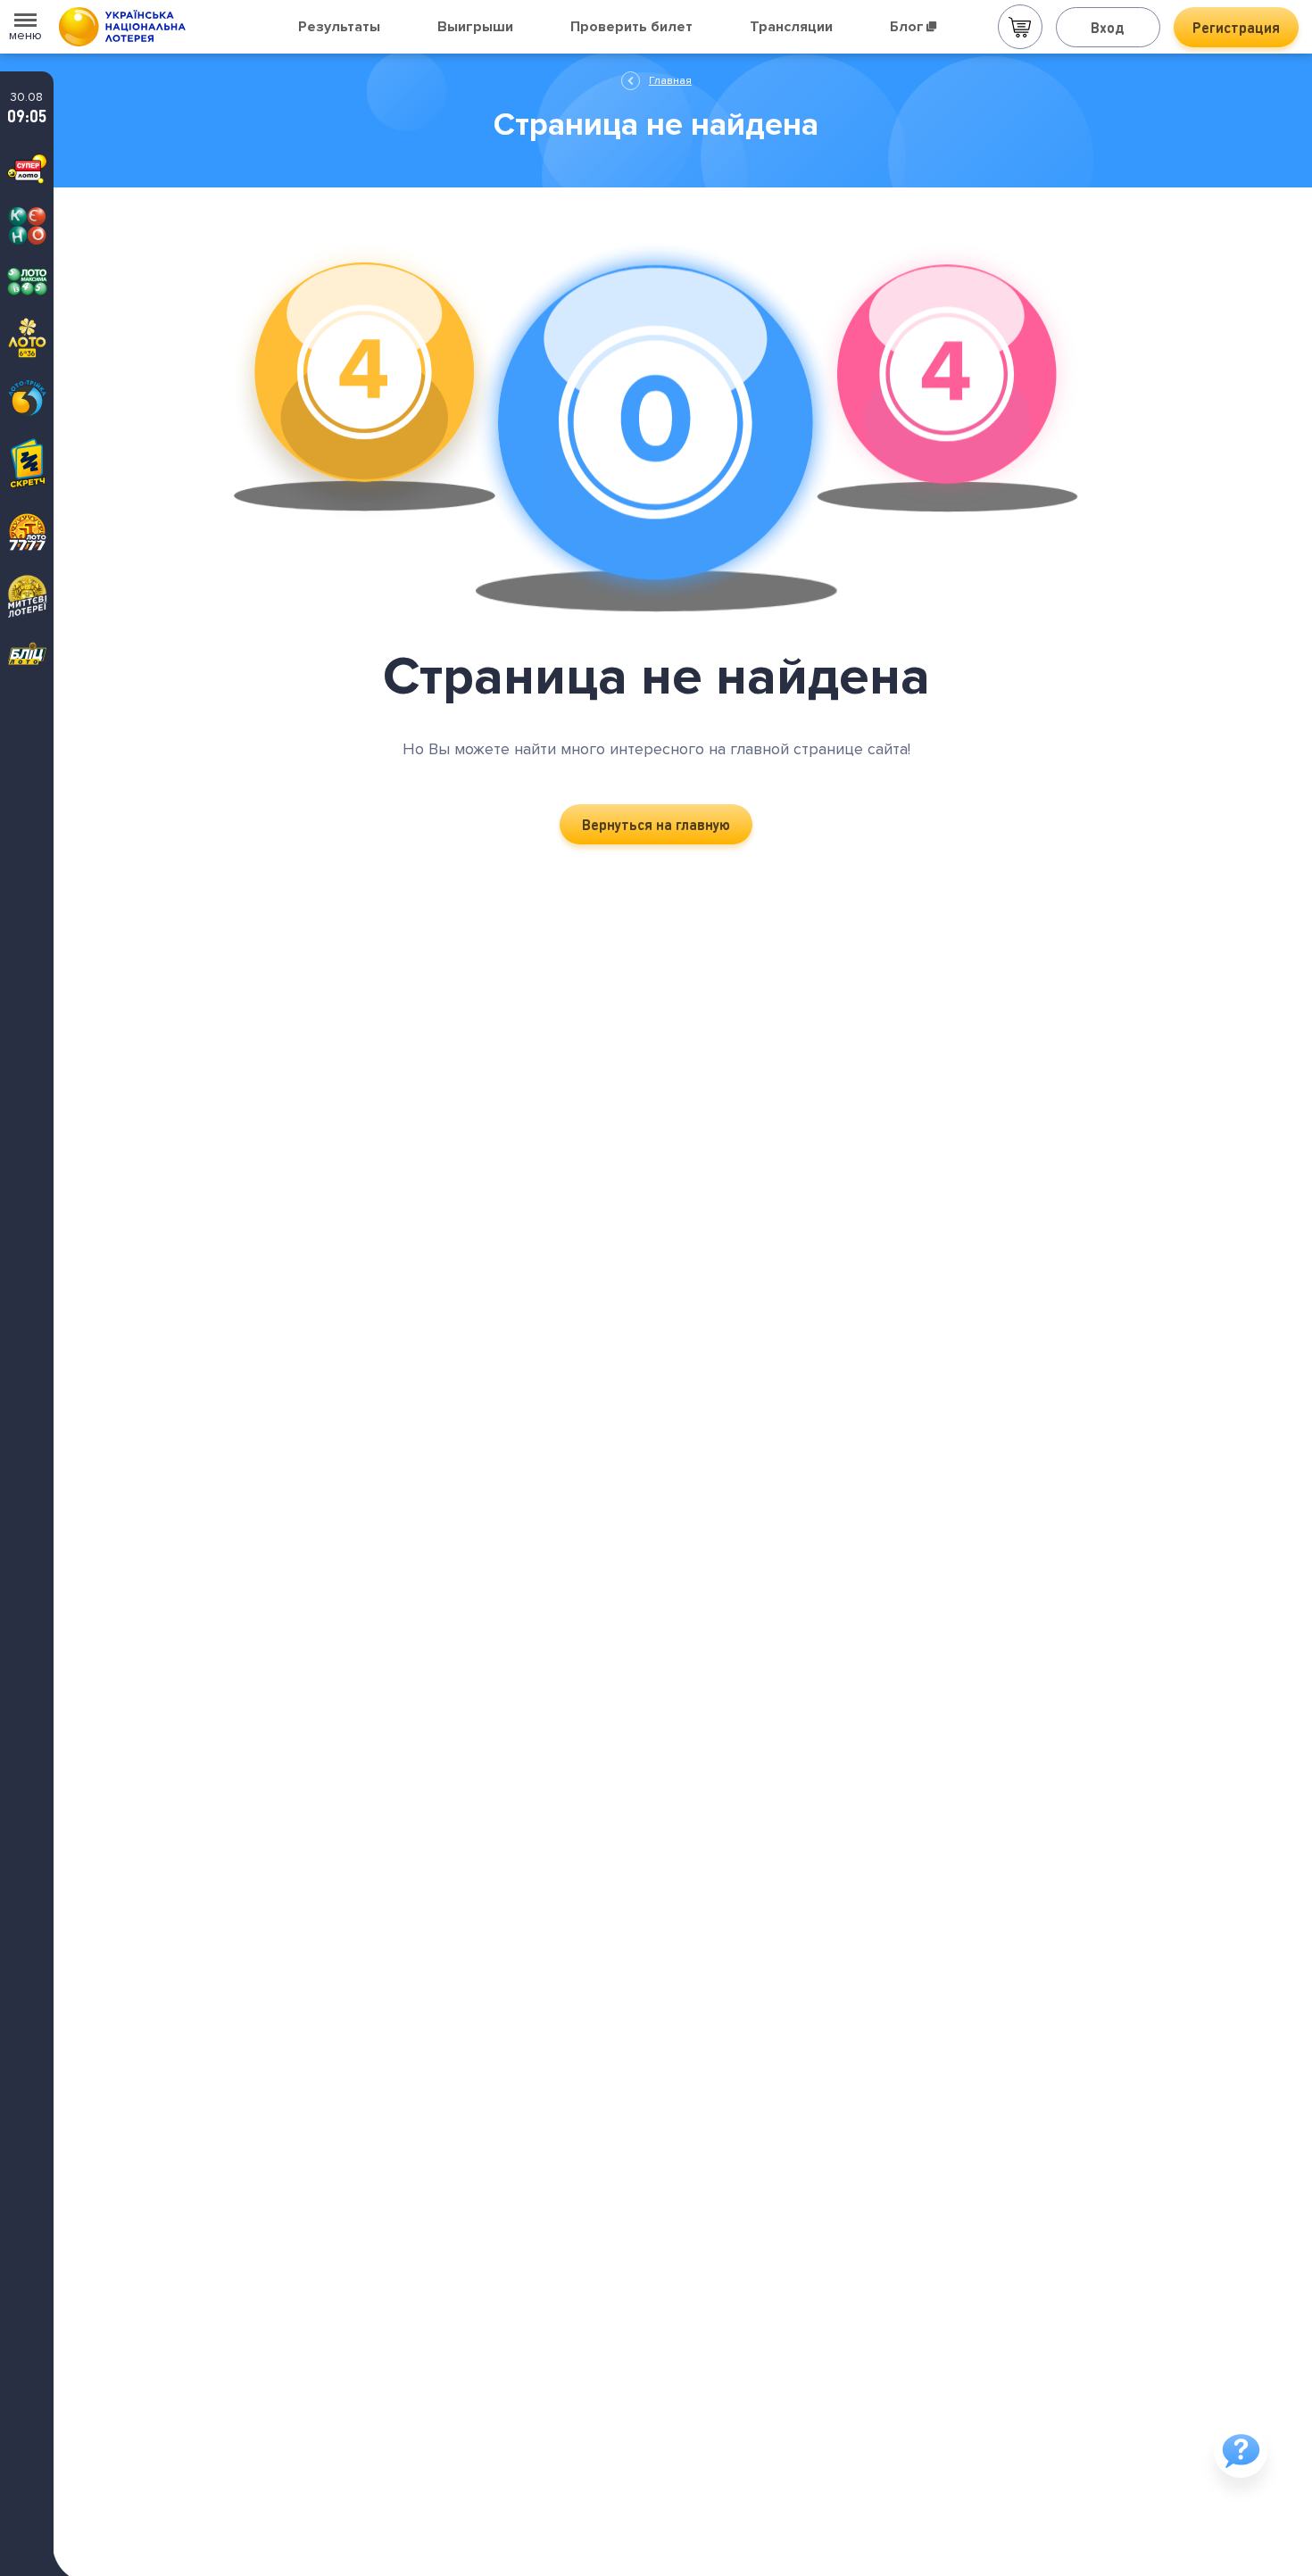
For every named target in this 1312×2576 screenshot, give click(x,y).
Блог (907, 27)
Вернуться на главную (656, 824)
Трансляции (791, 27)
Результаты (339, 27)
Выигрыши (475, 27)
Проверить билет (631, 27)
